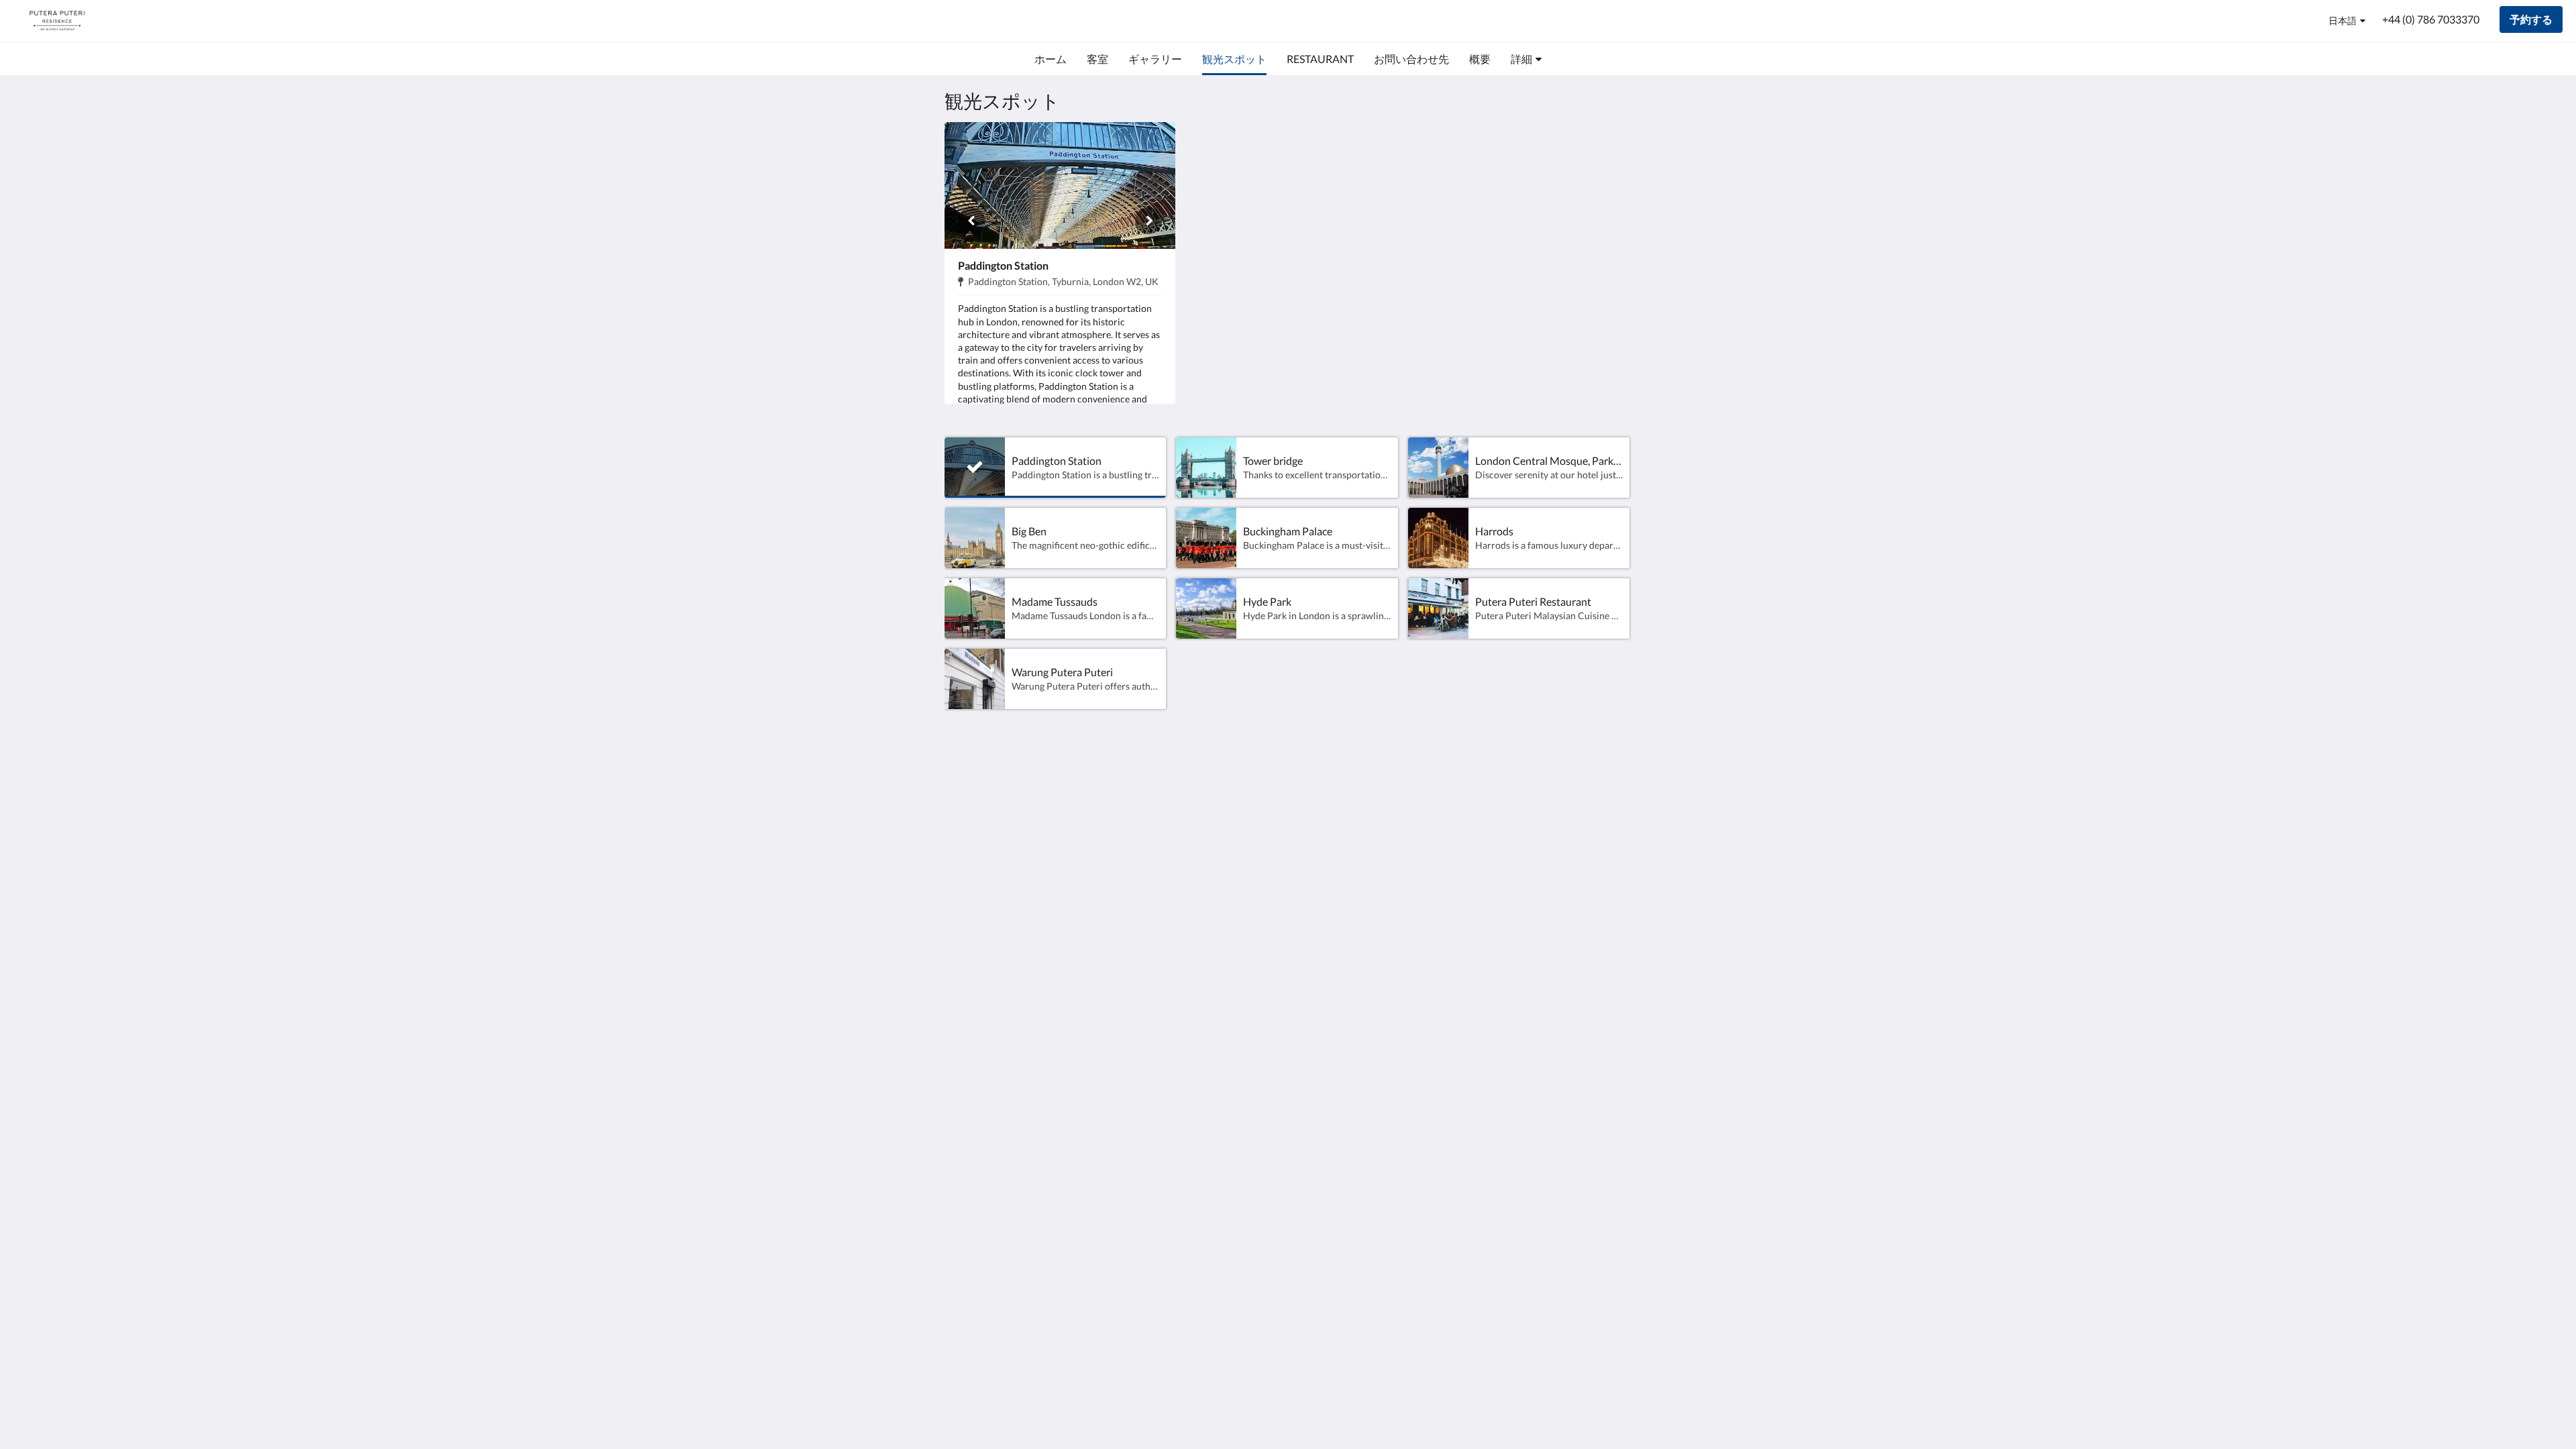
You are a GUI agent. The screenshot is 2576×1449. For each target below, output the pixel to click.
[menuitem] (1051, 59)
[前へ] (971, 221)
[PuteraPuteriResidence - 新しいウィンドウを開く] (1618, 789)
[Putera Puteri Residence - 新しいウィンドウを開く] (1581, 789)
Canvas (1614, 883)
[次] (1148, 221)
